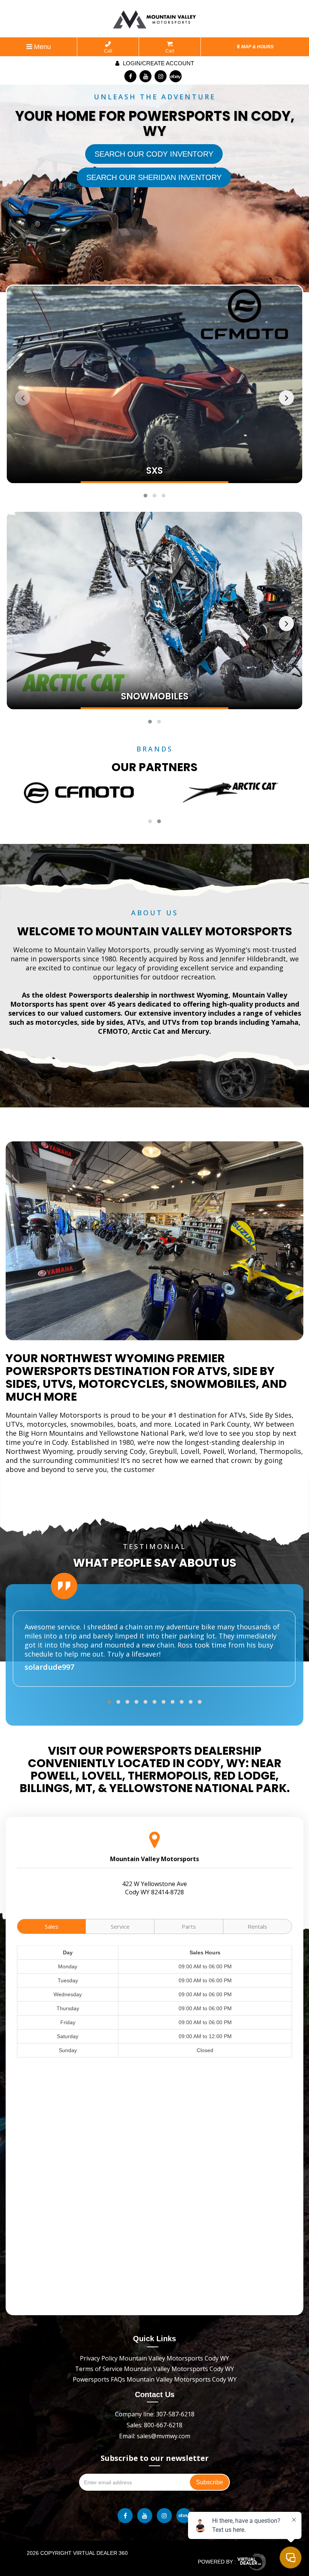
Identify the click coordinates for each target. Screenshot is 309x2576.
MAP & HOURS (257, 47)
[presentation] (23, 398)
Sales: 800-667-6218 (154, 2425)
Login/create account (158, 63)
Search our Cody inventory (154, 154)
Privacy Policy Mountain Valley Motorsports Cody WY (154, 2358)
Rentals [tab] (257, 1926)
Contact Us (155, 2394)
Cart (170, 51)
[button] (145, 496)
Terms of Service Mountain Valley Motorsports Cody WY (154, 2369)
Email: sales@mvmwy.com (155, 2436)
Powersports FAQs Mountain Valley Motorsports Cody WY (155, 2379)
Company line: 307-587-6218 (155, 2414)
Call (108, 51)
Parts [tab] (189, 1926)
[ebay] (176, 76)
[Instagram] (161, 76)
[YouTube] (145, 76)
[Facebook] (130, 76)
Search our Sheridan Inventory (154, 177)
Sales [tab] (52, 1926)
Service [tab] (120, 1926)
